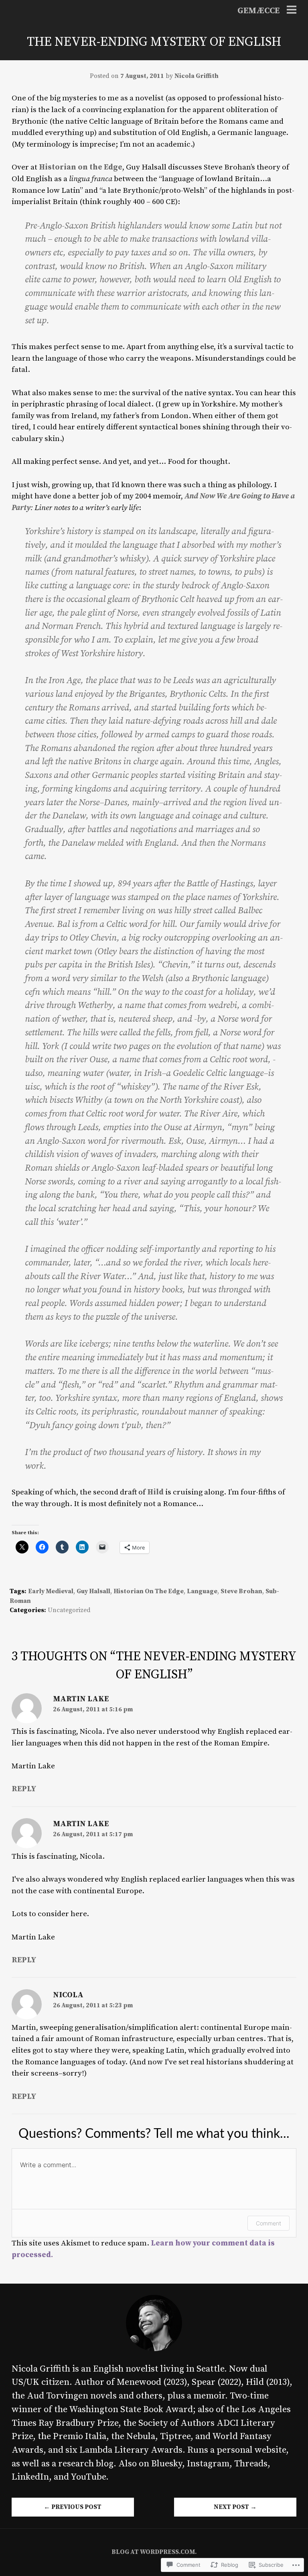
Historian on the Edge (81, 167)
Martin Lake (81, 1699)
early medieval (51, 1591)
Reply (24, 1789)
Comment (268, 2223)
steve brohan (241, 1591)
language (202, 1591)
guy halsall (93, 1591)
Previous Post (73, 2507)
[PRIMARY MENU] (292, 11)
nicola (68, 1995)
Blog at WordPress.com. (154, 2552)
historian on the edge (149, 1591)
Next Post (235, 2507)
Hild (155, 1492)
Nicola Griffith (197, 76)
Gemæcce (258, 11)
